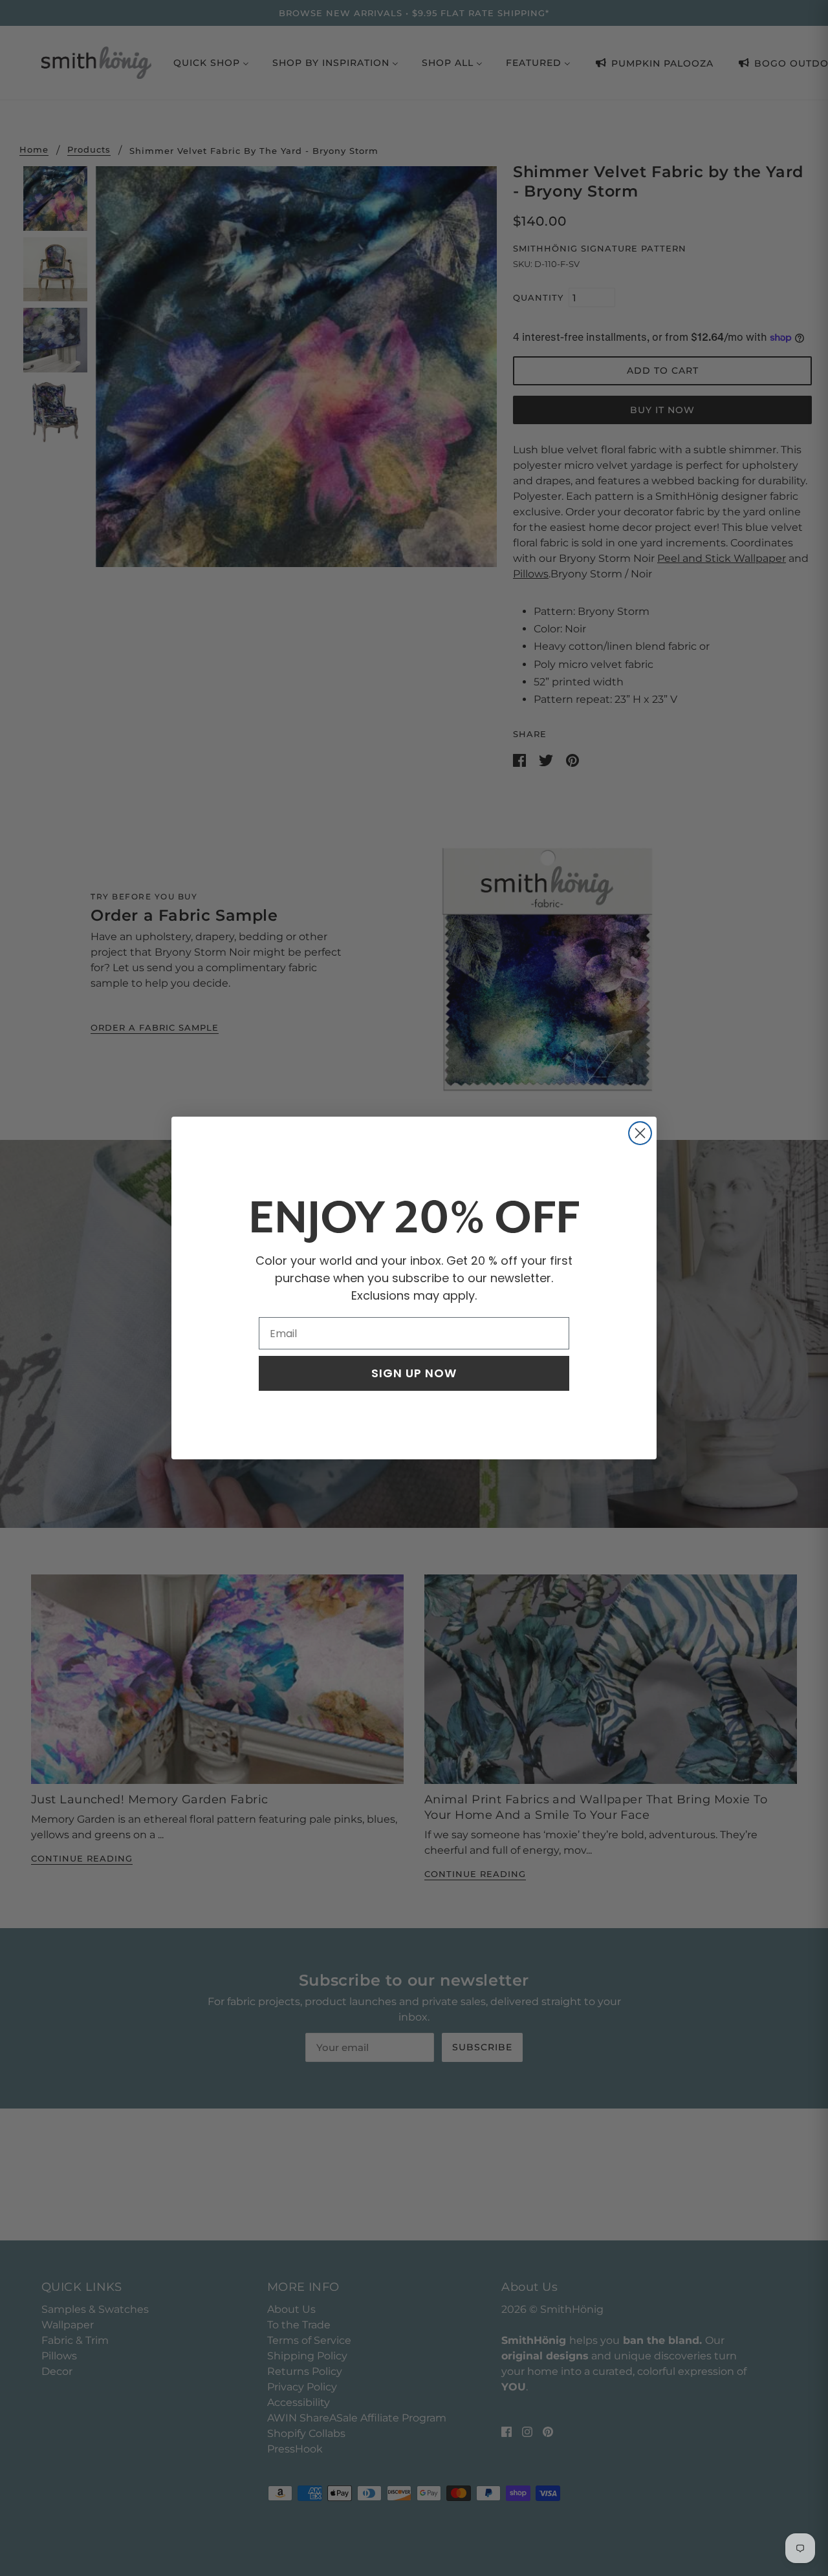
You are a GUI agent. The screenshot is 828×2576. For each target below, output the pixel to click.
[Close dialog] (640, 1133)
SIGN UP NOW (414, 1373)
